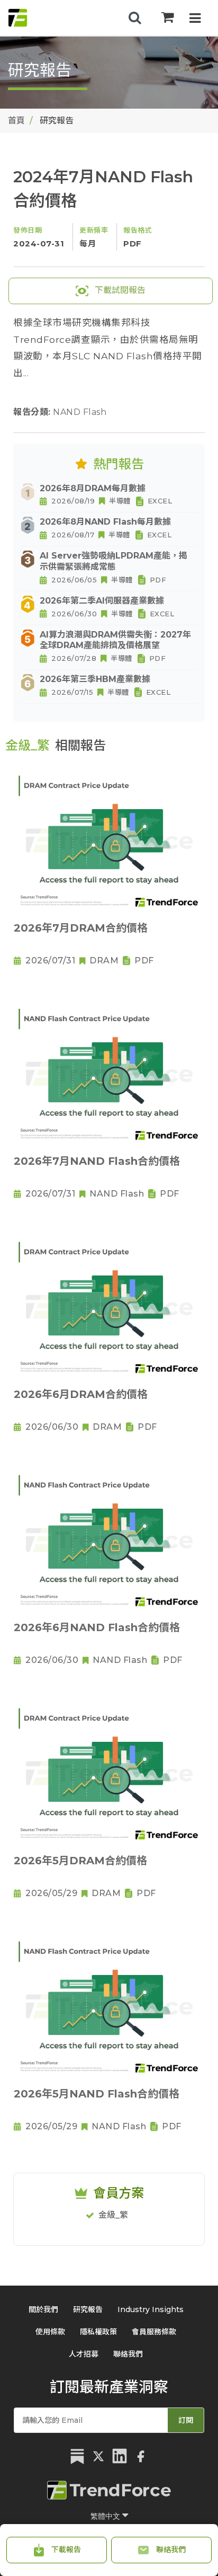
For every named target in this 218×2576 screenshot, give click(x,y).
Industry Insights (151, 2309)
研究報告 (88, 2309)
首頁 (16, 121)
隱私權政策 (98, 2332)
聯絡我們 (170, 2550)
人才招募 (84, 2354)
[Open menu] (195, 19)
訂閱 (186, 2420)
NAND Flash (80, 412)
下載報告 (65, 2550)
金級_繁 (113, 2215)
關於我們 (43, 2309)
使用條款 (50, 2332)
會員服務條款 (154, 2332)
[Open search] (135, 18)
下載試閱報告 (119, 290)
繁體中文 (106, 2516)
